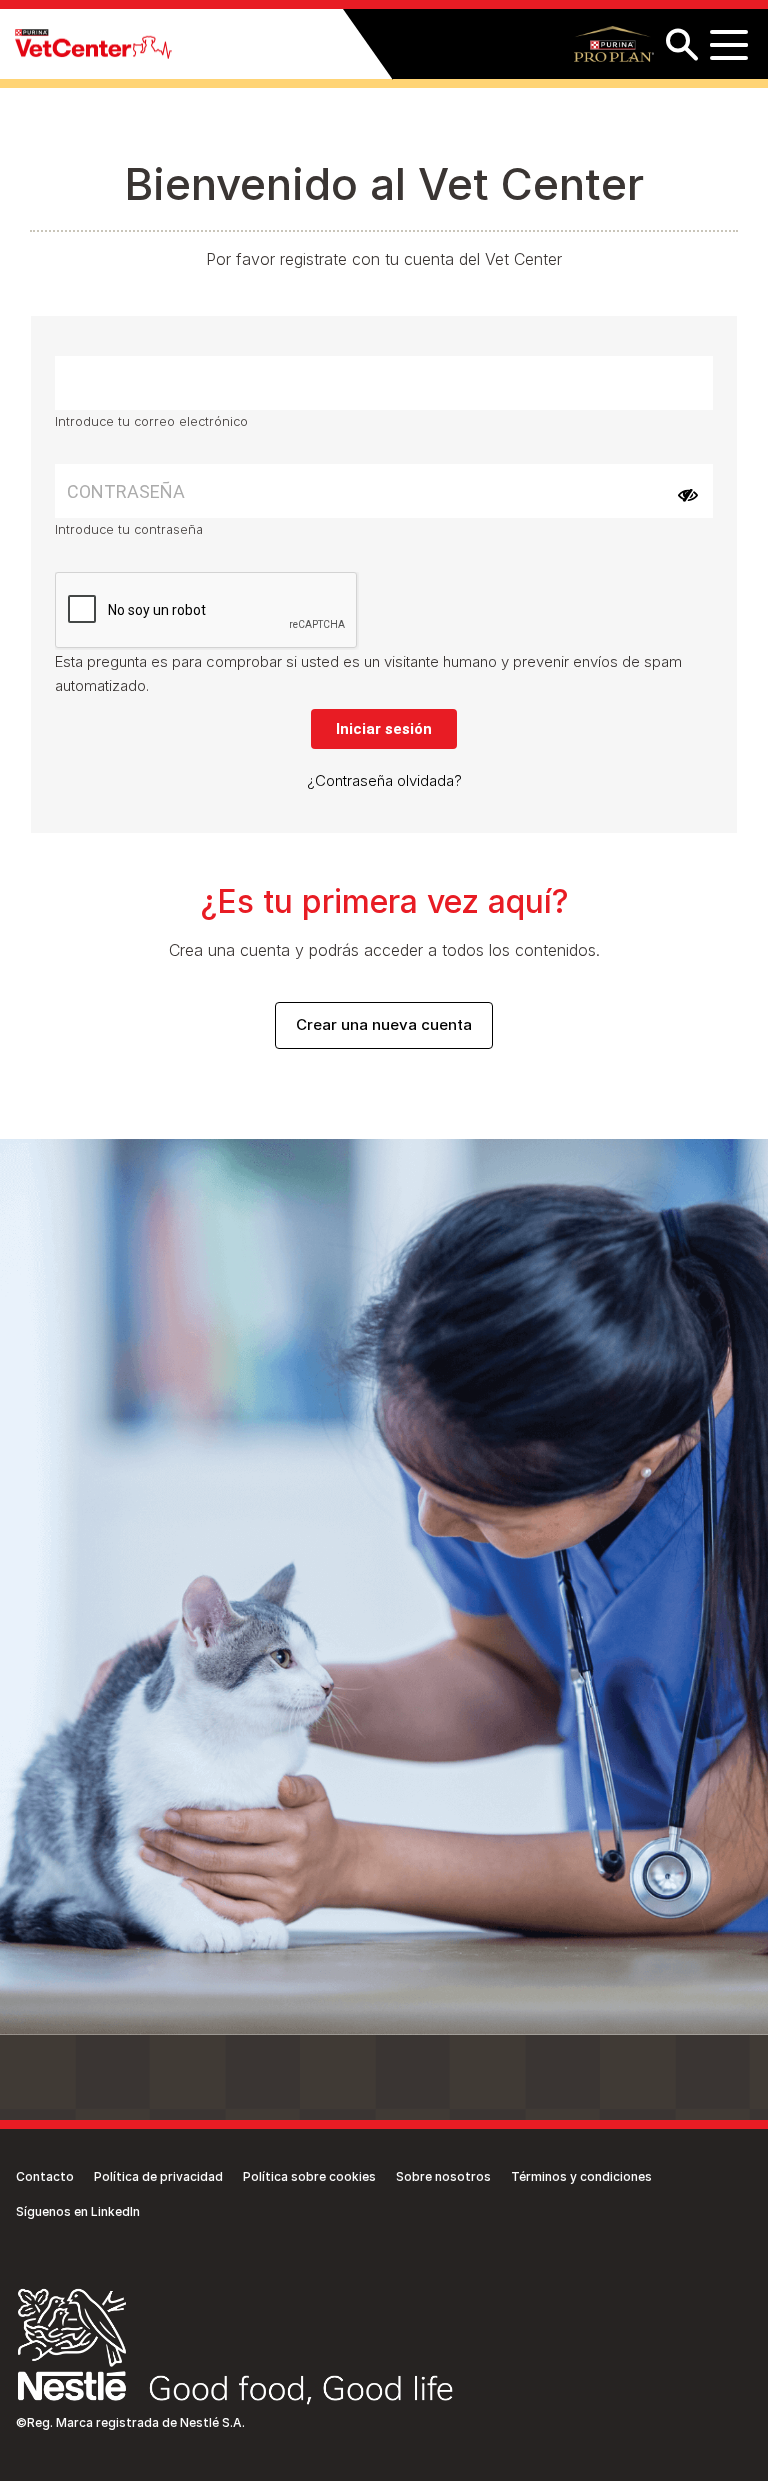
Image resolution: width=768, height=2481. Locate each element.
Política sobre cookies (309, 2176)
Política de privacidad (158, 2176)
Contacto (45, 2176)
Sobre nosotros (443, 2176)
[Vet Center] (93, 44)
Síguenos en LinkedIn (78, 2211)
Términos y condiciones (581, 2176)
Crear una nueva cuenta (384, 1024)
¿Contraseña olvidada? (384, 780)
